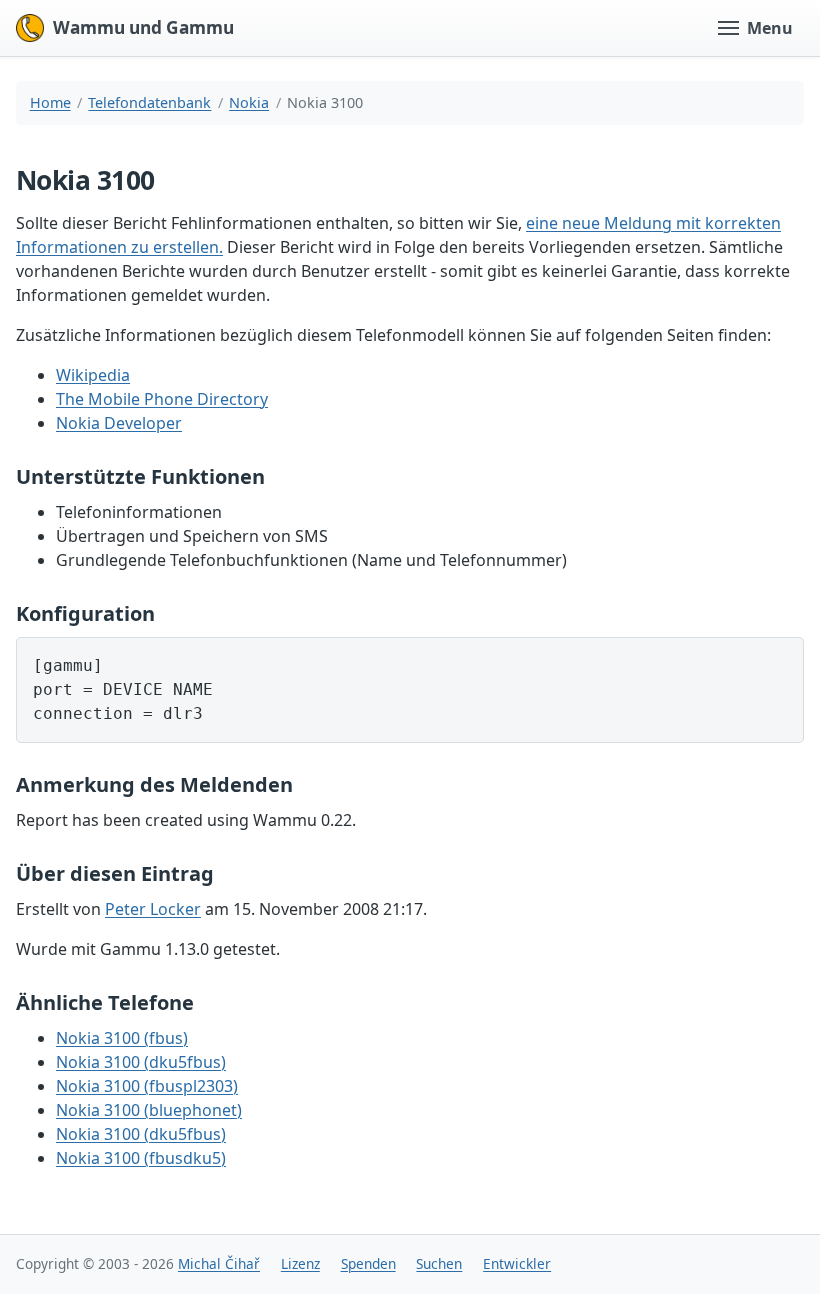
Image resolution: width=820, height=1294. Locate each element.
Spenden (368, 1263)
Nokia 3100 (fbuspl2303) (147, 1086)
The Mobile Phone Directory (162, 399)
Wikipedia (93, 375)
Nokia (249, 102)
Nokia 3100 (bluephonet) (149, 1110)
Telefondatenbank (149, 102)
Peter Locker (153, 909)
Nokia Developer (119, 423)
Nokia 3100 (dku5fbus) (141, 1062)
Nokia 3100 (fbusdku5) (141, 1158)
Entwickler (517, 1263)
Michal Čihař (219, 1263)
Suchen (439, 1263)
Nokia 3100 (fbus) (122, 1038)
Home (50, 102)
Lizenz (300, 1263)
